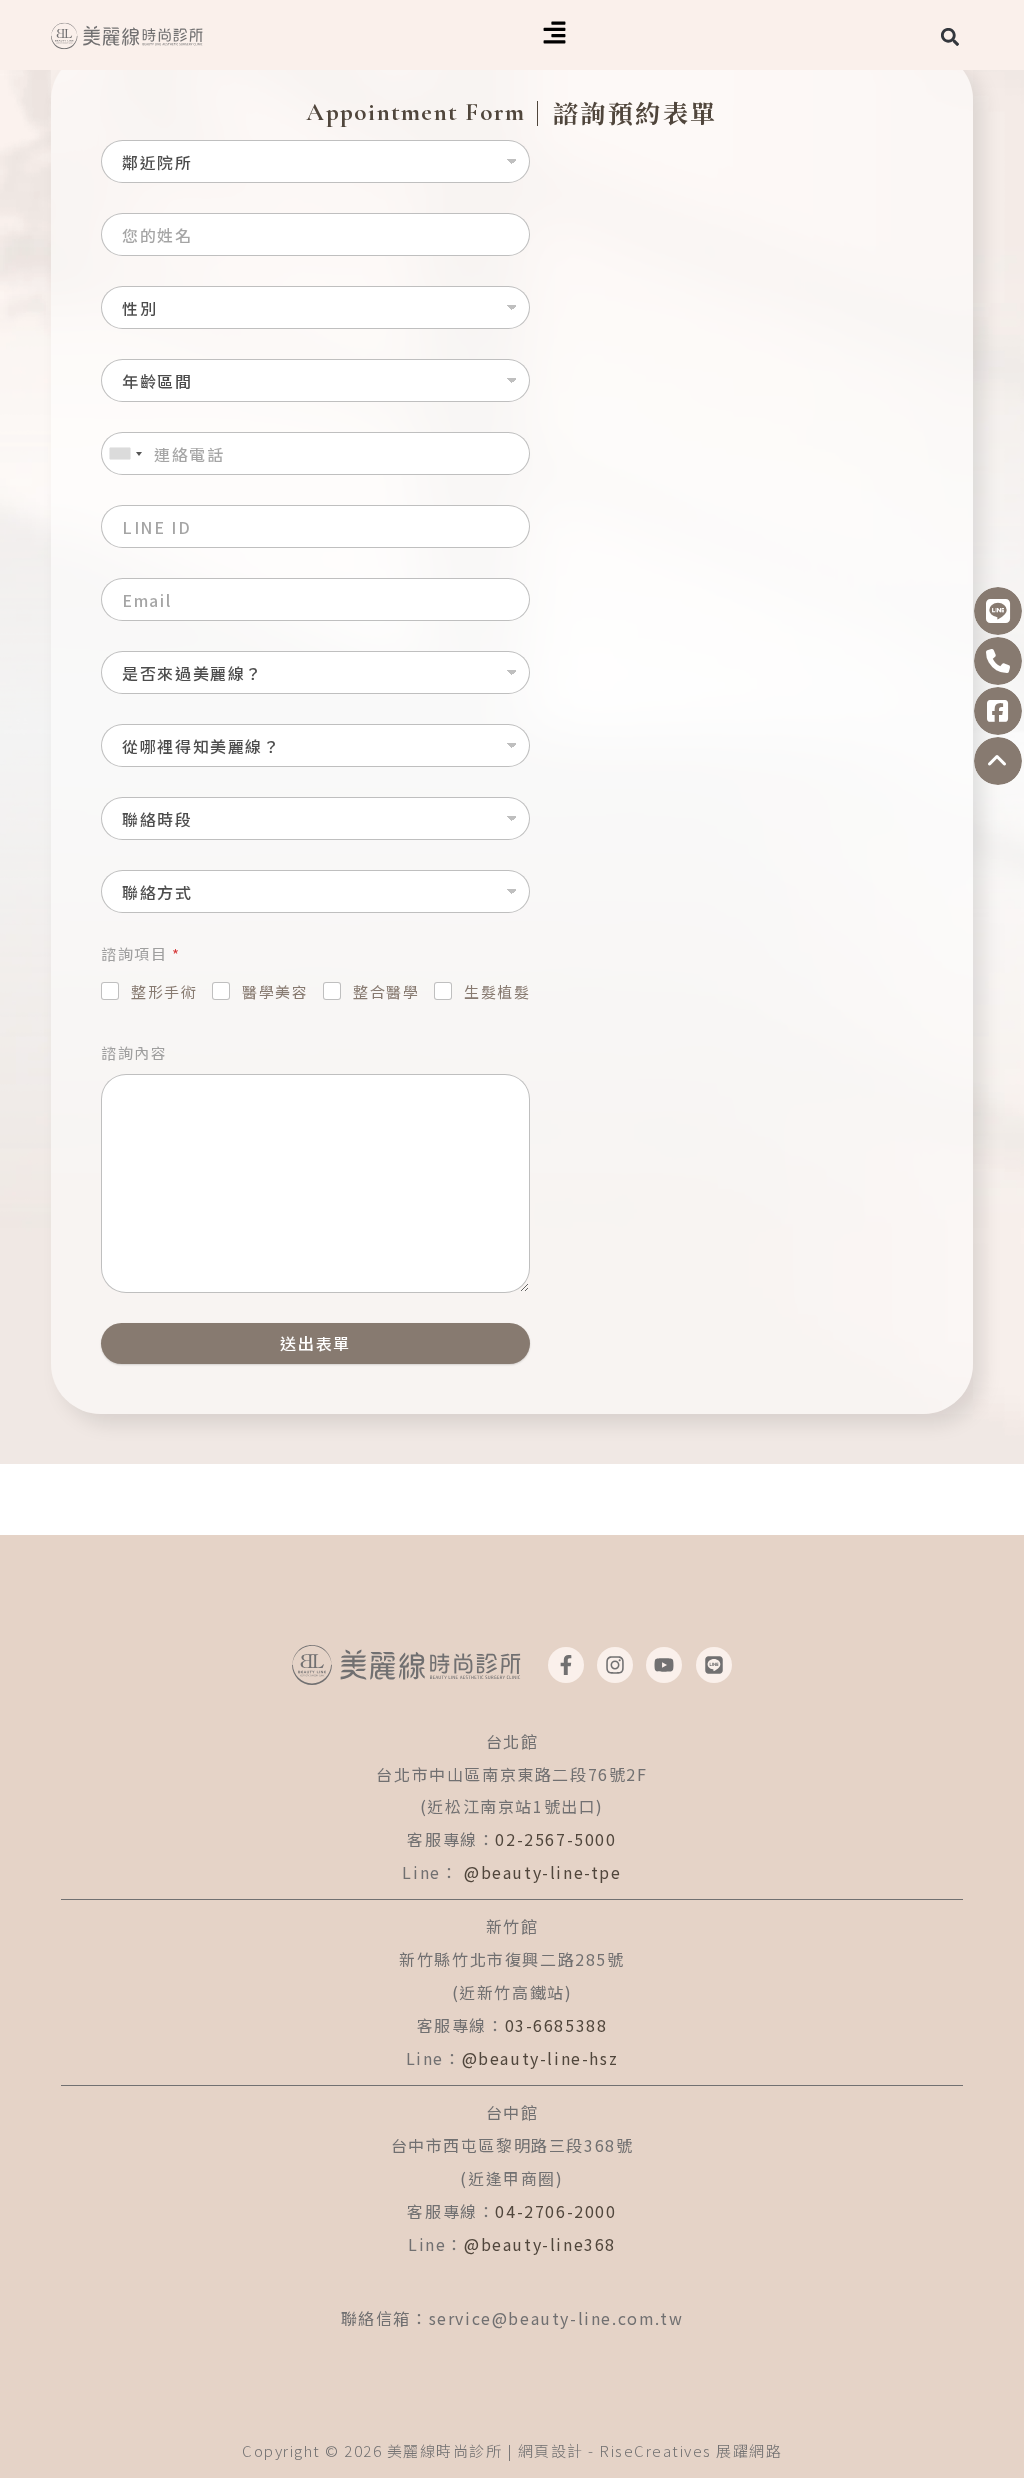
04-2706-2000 (555, 2211)
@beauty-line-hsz (540, 2058)
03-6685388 (556, 2025)
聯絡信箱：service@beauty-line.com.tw (512, 2318)
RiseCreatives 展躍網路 (690, 2450)
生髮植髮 (497, 991)
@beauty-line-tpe (543, 1872)
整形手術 (164, 991)
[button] (554, 35)
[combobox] (125, 453)
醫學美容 (275, 991)
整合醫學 (386, 991)
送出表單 (315, 1343)
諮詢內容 (134, 1052)
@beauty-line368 (540, 2244)
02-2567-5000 (555, 1839)
